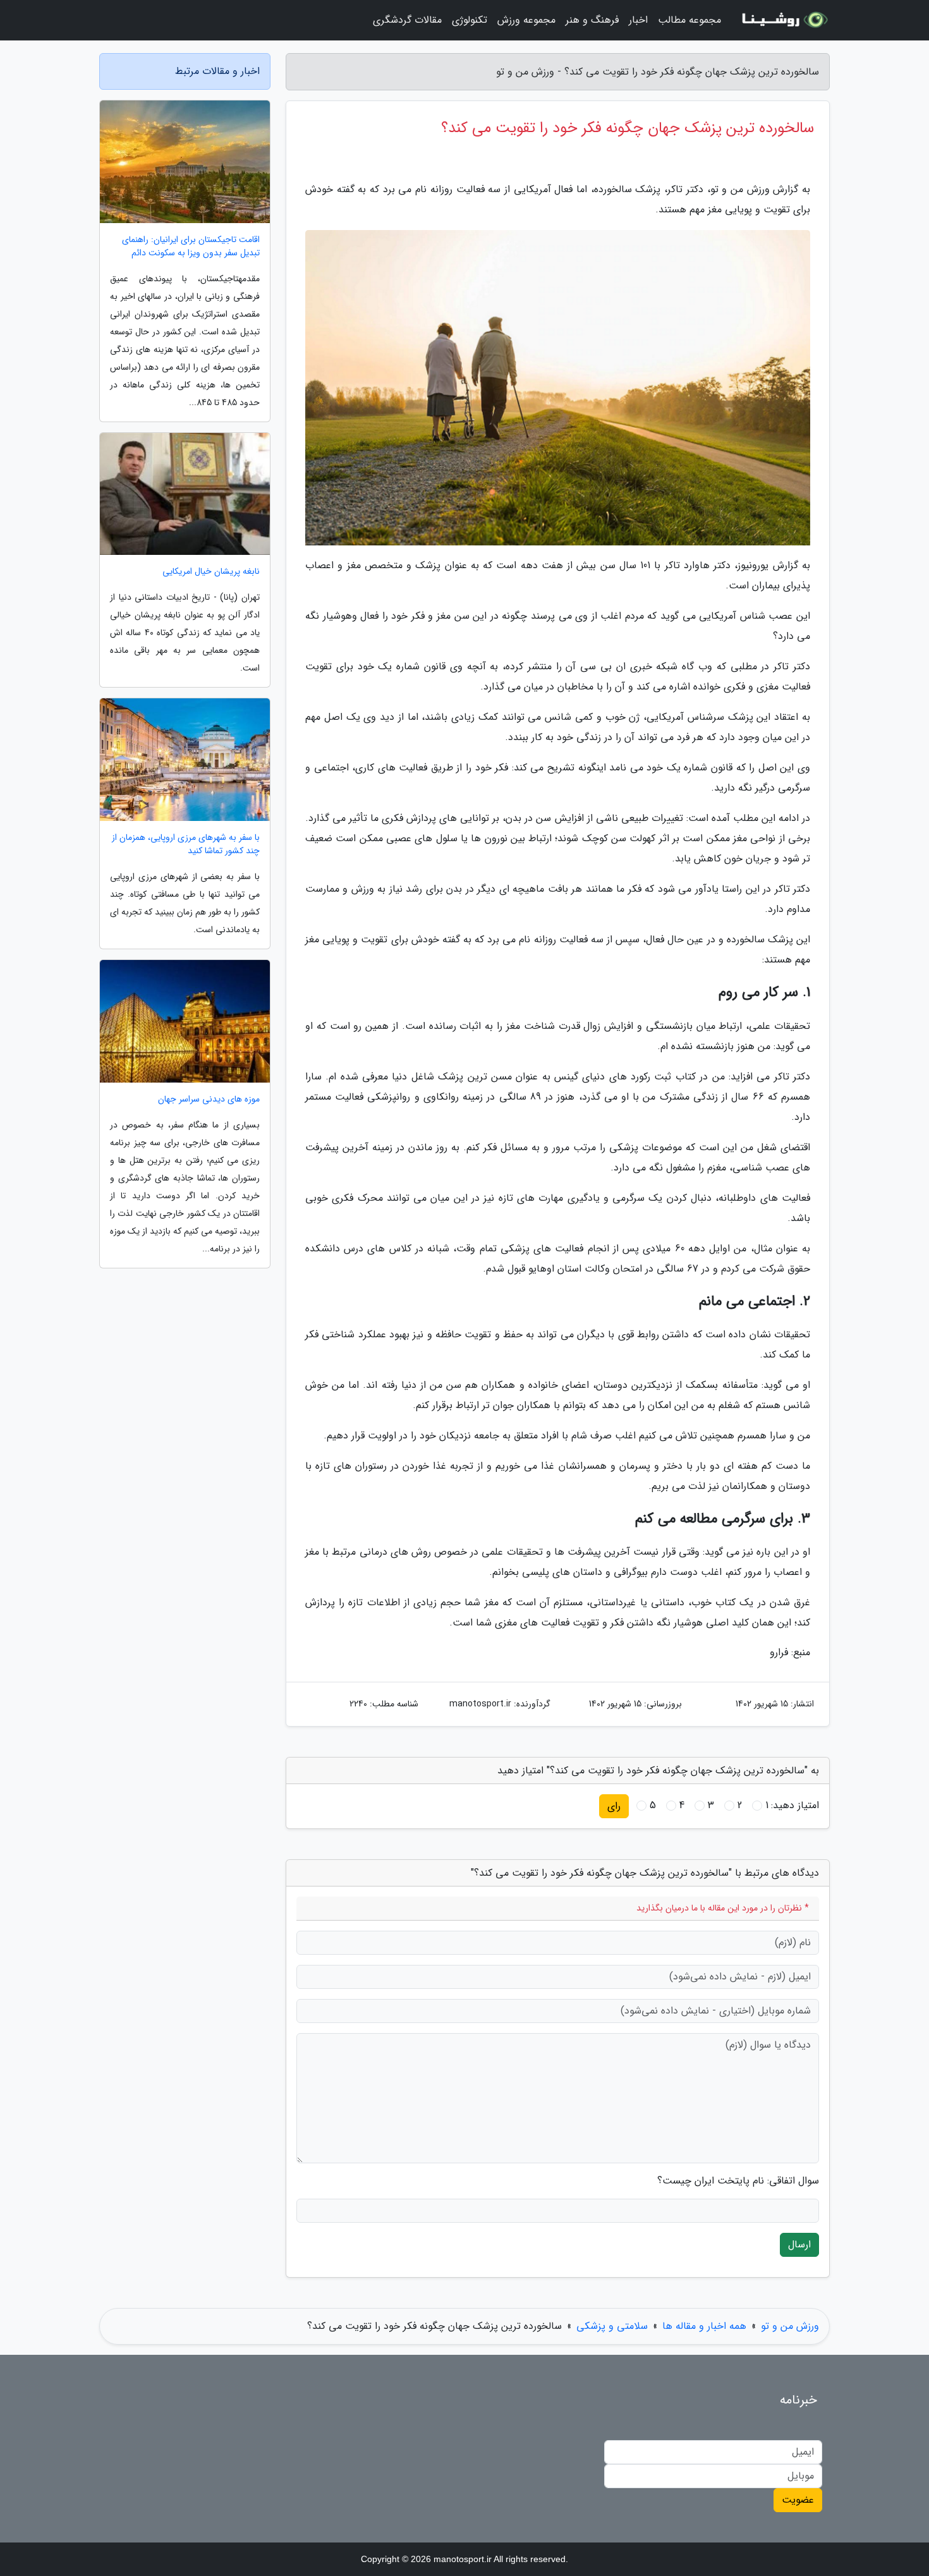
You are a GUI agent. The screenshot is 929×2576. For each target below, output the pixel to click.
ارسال (799, 2245)
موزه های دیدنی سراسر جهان (209, 1099)
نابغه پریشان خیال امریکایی (211, 572)
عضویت (798, 2500)
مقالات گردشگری (407, 20)
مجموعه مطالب (689, 20)
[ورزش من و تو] (783, 20)
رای (614, 1806)
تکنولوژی (470, 20)
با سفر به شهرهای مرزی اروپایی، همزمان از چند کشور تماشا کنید (186, 844)
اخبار (638, 20)
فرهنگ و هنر (592, 20)
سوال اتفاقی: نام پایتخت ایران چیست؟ (738, 2181)
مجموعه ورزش (526, 20)
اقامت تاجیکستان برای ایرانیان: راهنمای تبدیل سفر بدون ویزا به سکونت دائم (191, 246)
